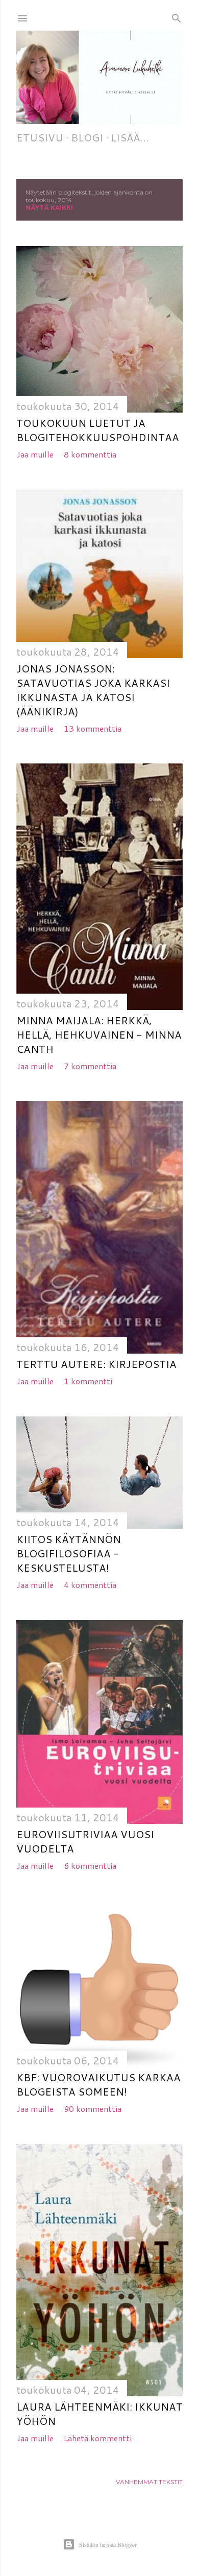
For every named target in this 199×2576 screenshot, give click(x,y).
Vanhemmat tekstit (149, 2482)
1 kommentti (88, 1381)
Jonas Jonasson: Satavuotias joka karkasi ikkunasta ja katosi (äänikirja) (93, 690)
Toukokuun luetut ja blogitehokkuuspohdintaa (98, 430)
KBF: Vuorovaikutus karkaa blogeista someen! (98, 2084)
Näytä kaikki (49, 208)
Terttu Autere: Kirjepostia (96, 1364)
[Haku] (177, 16)
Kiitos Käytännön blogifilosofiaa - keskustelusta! (69, 1553)
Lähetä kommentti (98, 2438)
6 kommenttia (90, 1865)
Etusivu (40, 137)
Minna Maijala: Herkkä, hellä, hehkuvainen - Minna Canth (99, 1034)
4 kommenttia (90, 1585)
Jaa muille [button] (35, 454)
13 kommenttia (93, 728)
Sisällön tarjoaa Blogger (108, 2544)
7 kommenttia (90, 1066)
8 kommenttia (90, 454)
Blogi (87, 137)
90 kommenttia (93, 2109)
